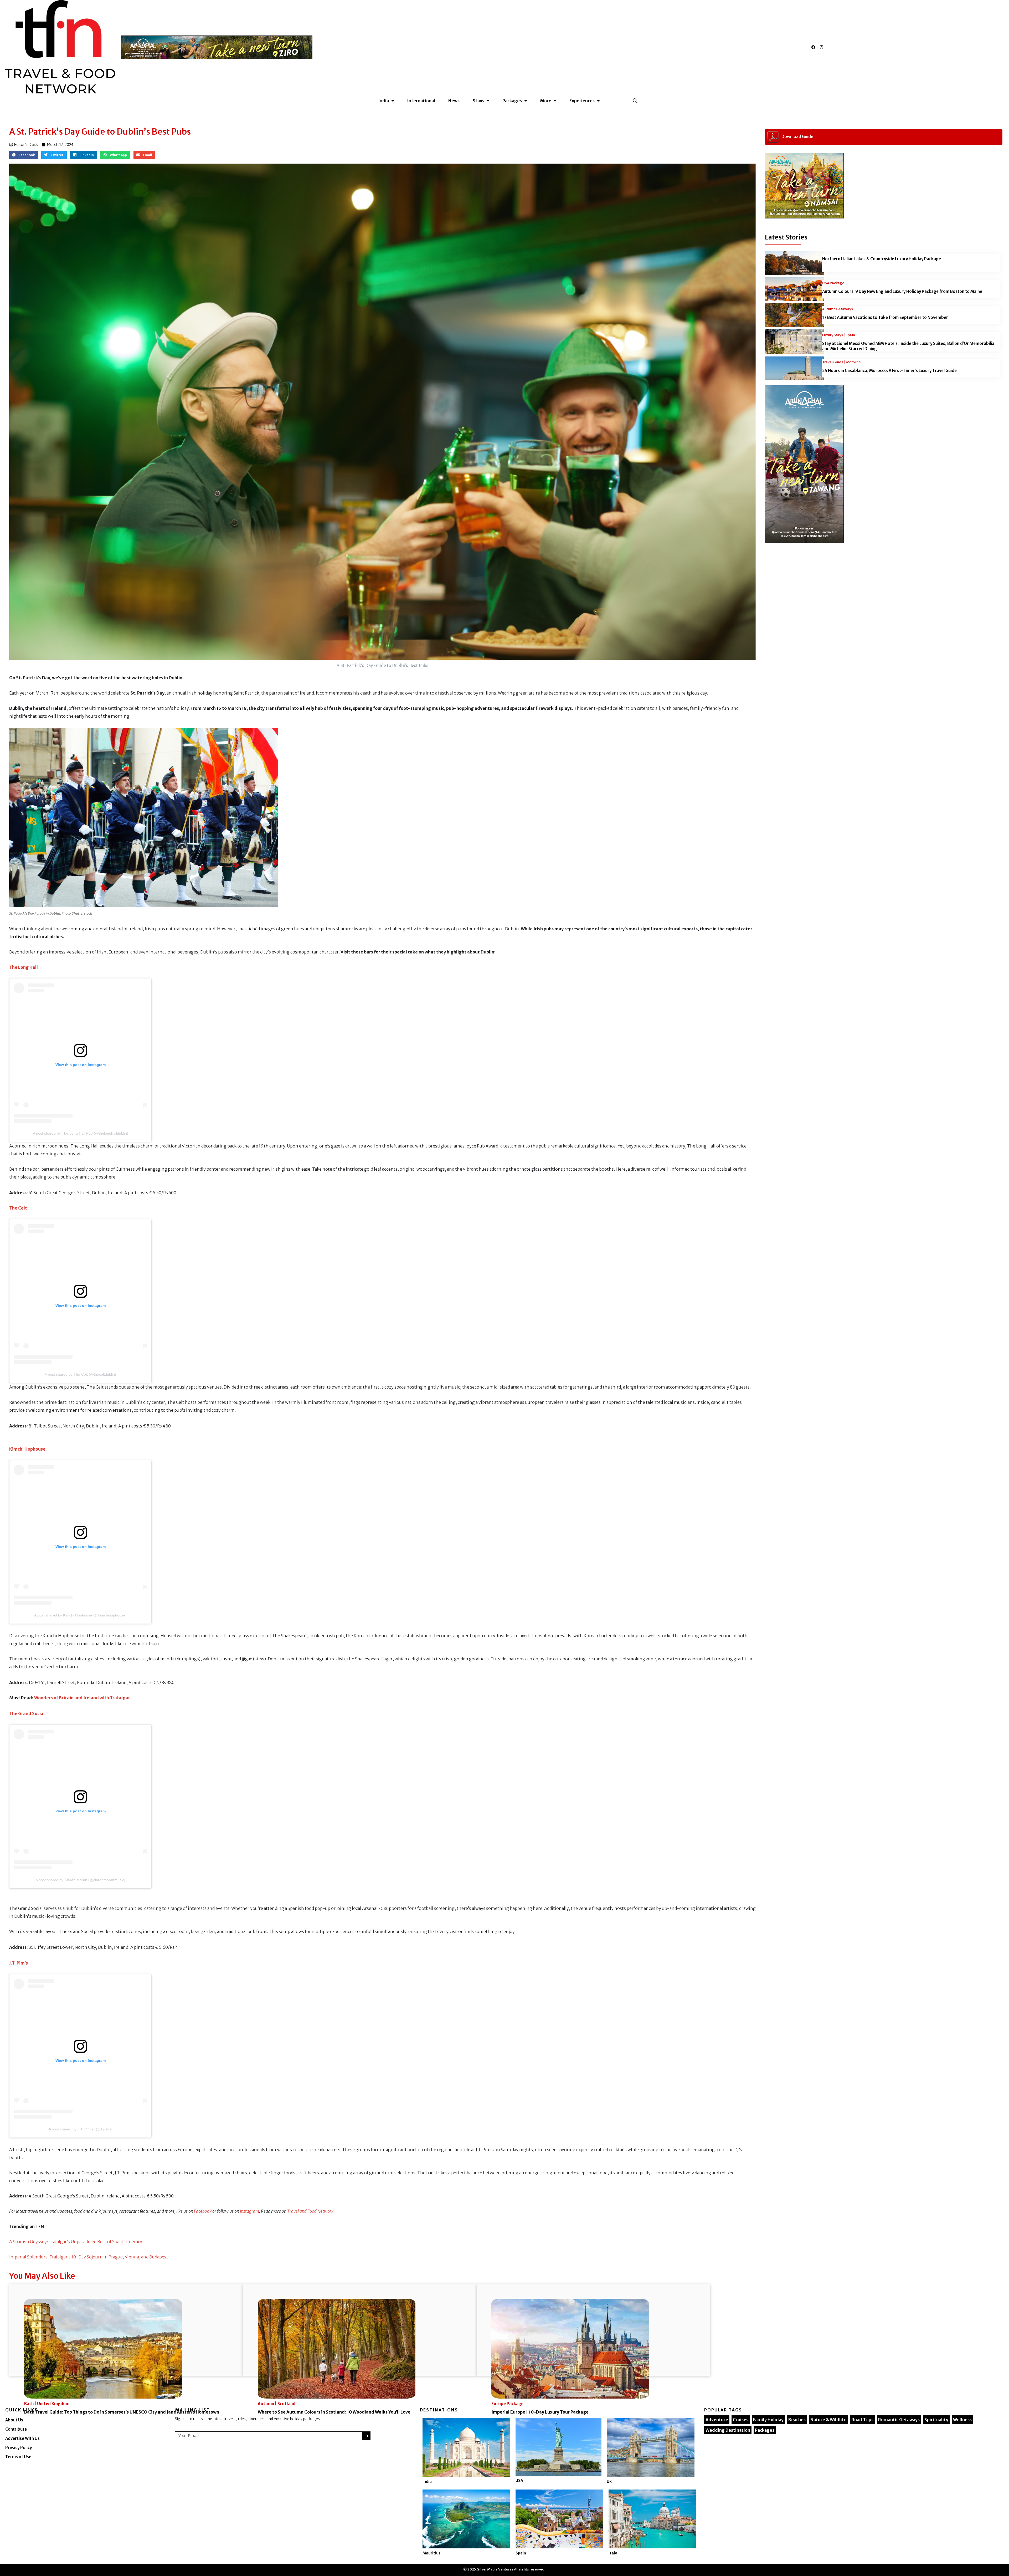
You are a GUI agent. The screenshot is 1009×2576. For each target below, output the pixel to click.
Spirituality (936, 2420)
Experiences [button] (582, 101)
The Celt (18, 1208)
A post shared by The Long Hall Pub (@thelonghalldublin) (81, 1133)
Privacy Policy (19, 2448)
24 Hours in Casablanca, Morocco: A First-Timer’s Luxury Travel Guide (889, 371)
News (454, 101)
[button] (635, 101)
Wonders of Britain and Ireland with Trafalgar (82, 1698)
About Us (14, 2420)
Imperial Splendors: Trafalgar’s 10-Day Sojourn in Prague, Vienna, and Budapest (89, 2257)
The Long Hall (24, 967)
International (421, 101)
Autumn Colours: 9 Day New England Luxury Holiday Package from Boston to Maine (902, 291)
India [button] (383, 101)
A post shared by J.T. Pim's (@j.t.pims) (81, 2129)
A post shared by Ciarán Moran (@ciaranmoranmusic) (80, 1880)
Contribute (16, 2429)
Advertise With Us (22, 2438)
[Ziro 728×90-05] (217, 47)
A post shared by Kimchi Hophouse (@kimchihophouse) (80, 1615)
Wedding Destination (728, 2430)
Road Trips (862, 2420)
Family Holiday (768, 2420)
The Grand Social (27, 1713)
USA (519, 2481)
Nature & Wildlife (828, 2420)
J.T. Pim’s (19, 1963)
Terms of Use (18, 2457)
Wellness (962, 2420)
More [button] (546, 101)
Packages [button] (512, 101)
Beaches (797, 2420)
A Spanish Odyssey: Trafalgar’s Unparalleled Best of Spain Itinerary (76, 2242)
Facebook (203, 2211)
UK (609, 2482)
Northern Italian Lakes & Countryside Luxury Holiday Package (882, 259)
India (427, 2482)
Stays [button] (478, 101)
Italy (613, 2553)
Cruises (741, 2420)
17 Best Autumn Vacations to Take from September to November (885, 317)
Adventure (717, 2420)
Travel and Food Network (310, 2211)
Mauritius (432, 2553)
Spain (521, 2553)
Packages (765, 2430)
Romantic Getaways (899, 2420)
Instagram (249, 2211)
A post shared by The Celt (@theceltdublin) (80, 1374)
